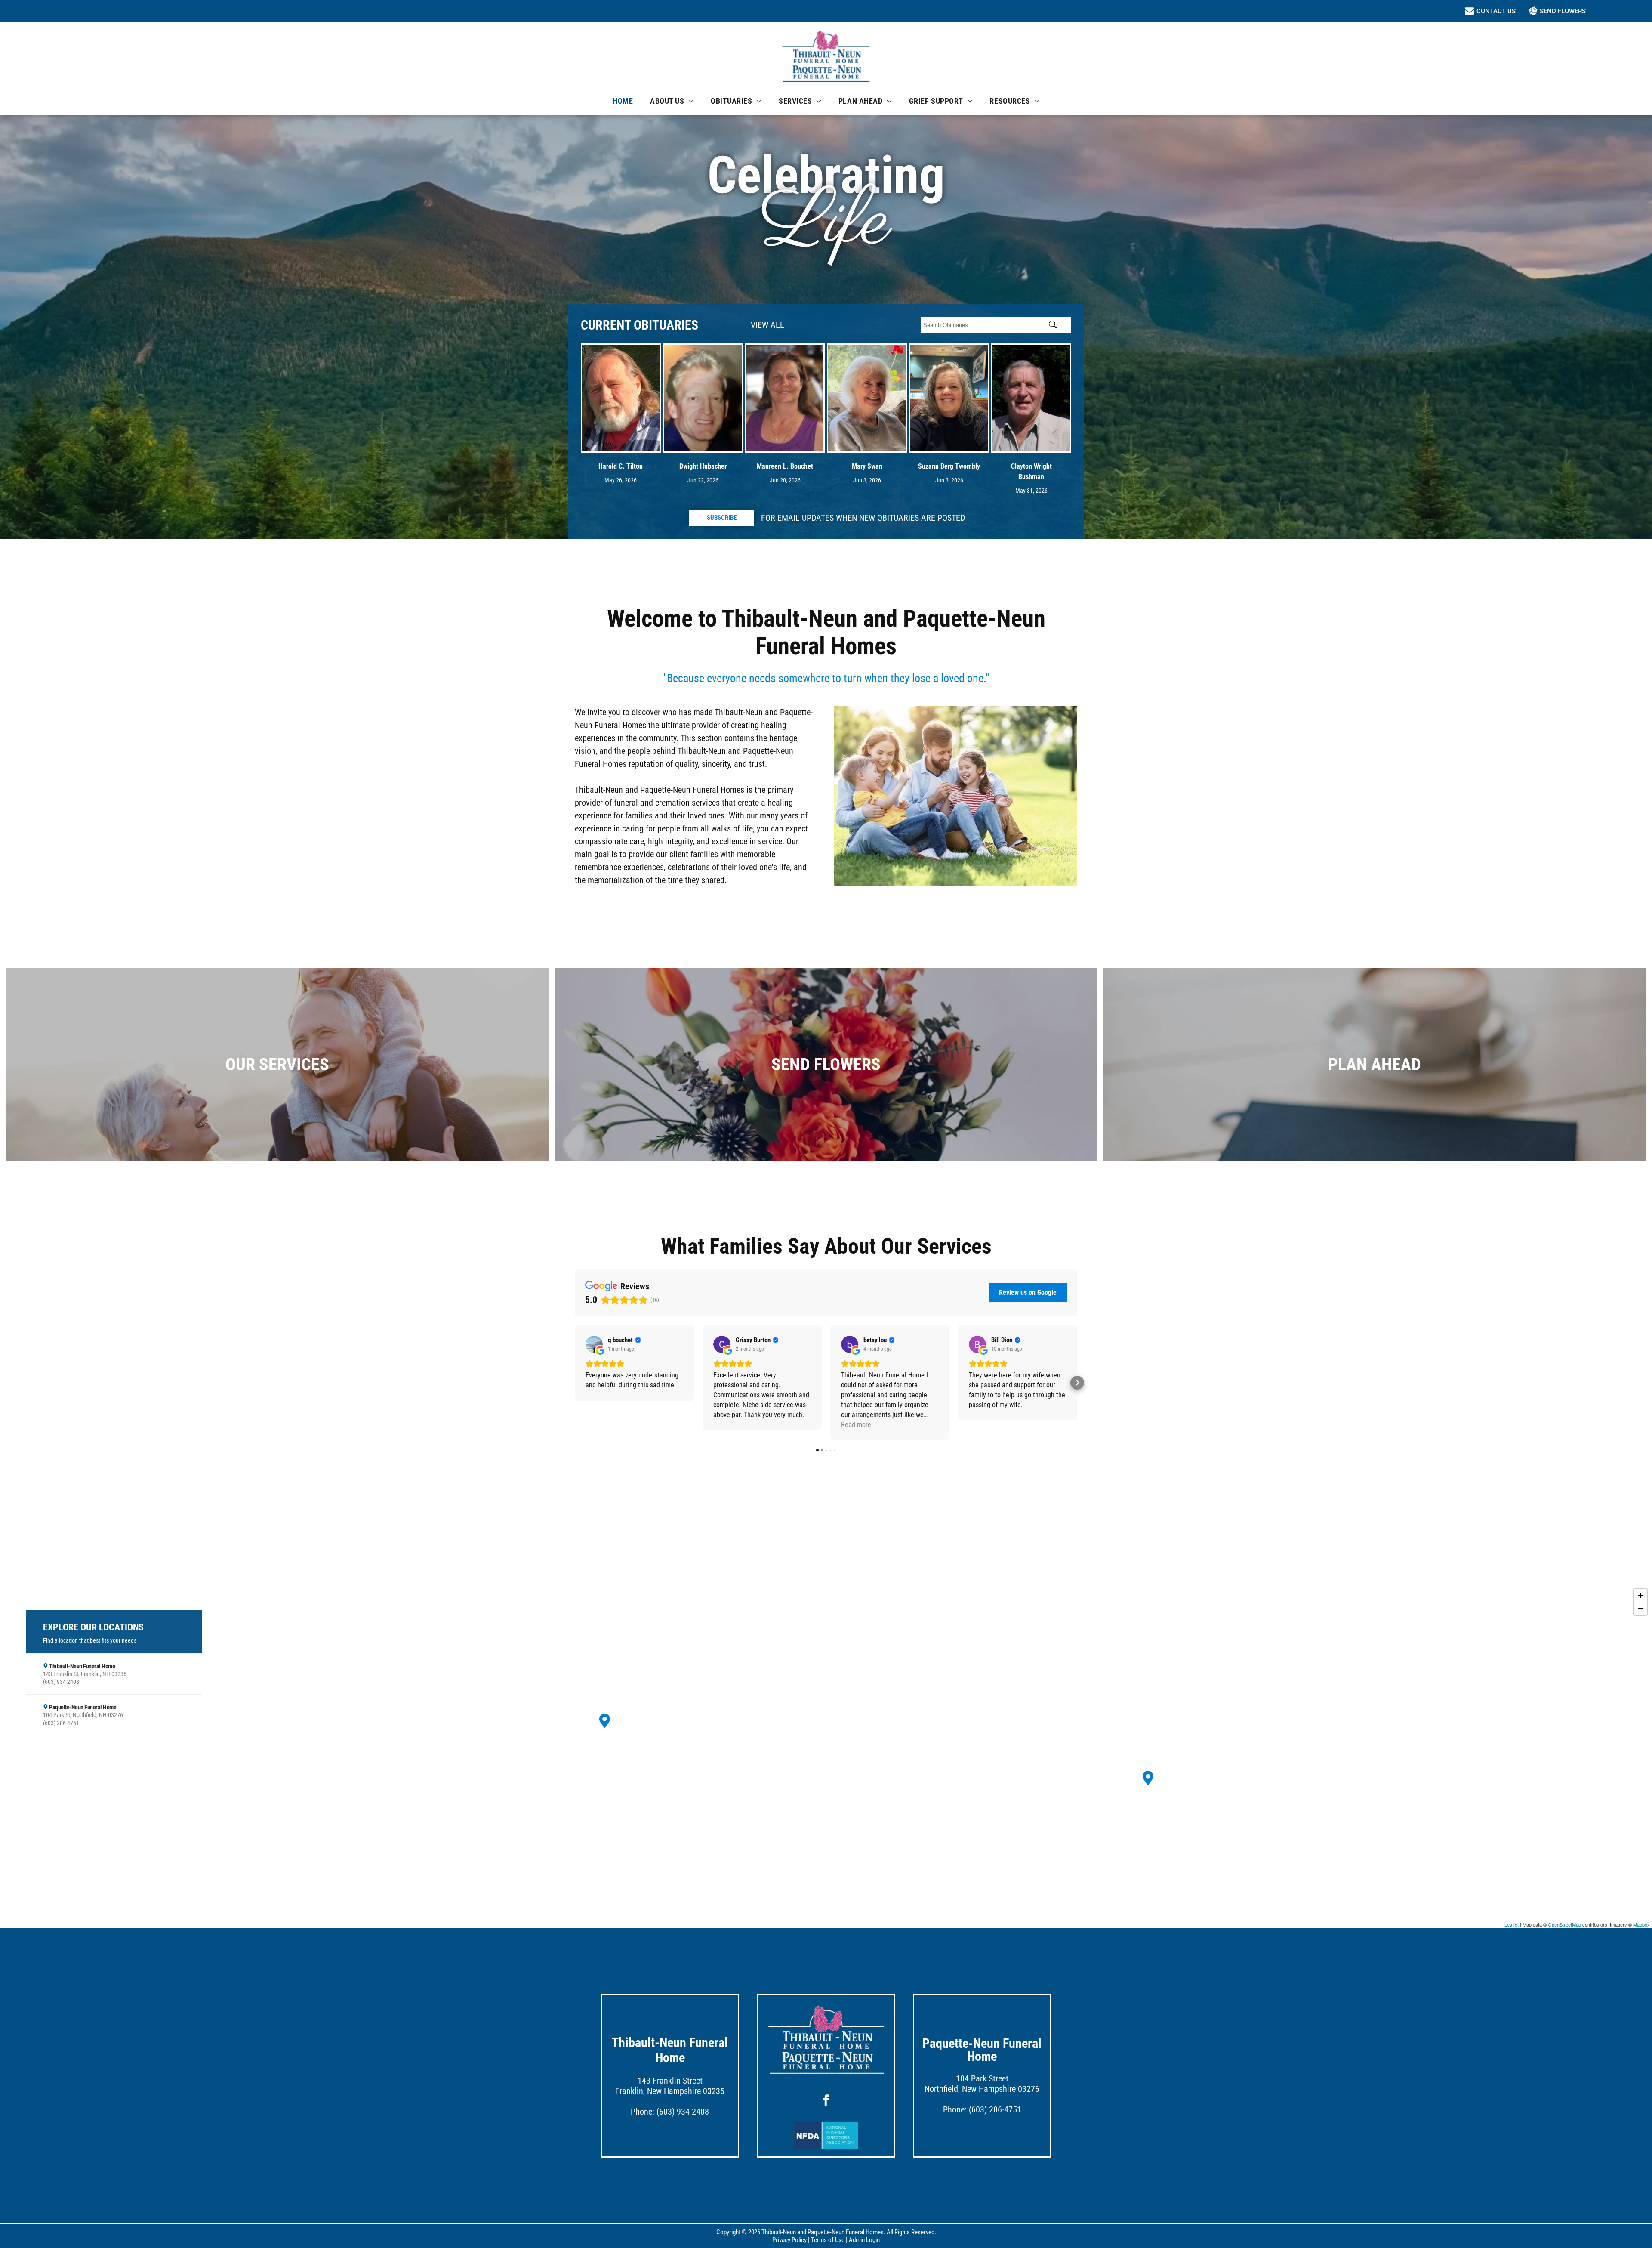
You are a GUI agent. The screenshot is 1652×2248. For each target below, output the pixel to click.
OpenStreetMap (1564, 1924)
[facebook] (826, 2101)
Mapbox (1641, 1924)
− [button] (1641, 1608)
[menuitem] (623, 101)
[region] (826, 1756)
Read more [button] (856, 1425)
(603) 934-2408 (683, 2112)
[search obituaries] (1055, 325)
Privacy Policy (789, 2240)
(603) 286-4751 (995, 2109)
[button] (575, 1383)
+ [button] (1641, 1595)
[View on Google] (594, 1344)
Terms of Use (828, 2240)
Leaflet (1512, 1924)
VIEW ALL (767, 325)
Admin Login (864, 2240)
